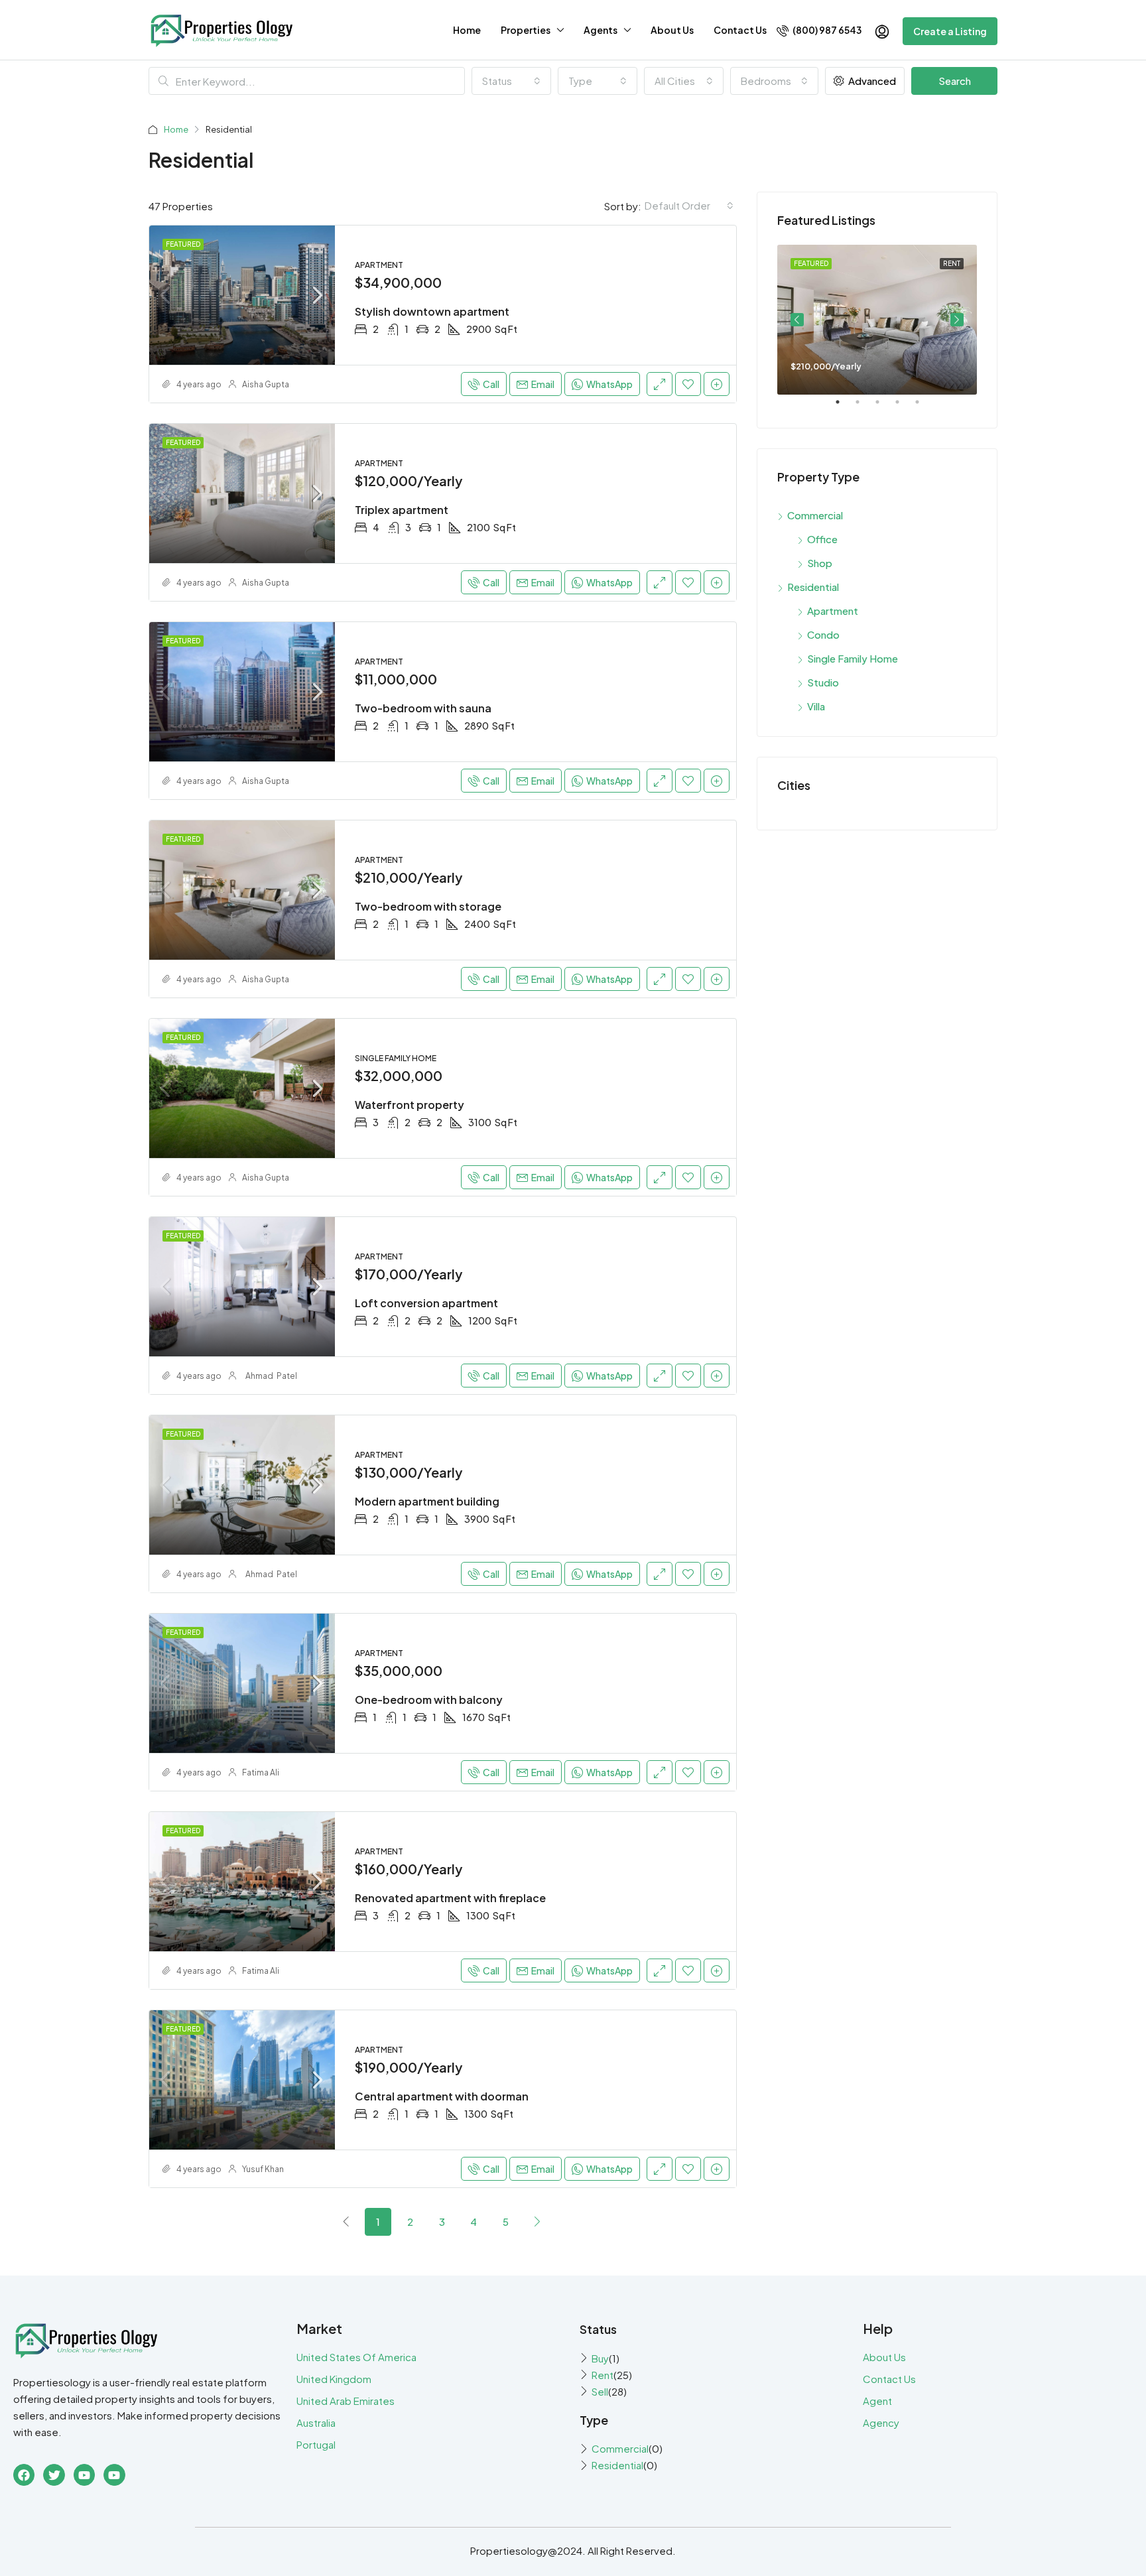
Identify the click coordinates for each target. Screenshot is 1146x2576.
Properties (526, 30)
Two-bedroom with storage (428, 906)
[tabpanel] (877, 320)
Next (957, 320)
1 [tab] (844, 407)
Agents (601, 30)
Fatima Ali (261, 1772)
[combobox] (511, 81)
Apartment (833, 611)
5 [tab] (924, 407)
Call (491, 384)
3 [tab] (884, 407)
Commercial (815, 515)
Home (467, 30)
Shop (820, 563)
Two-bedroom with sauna (423, 708)
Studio (823, 682)
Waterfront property (410, 1105)
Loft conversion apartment (426, 1303)
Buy (600, 2358)
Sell (600, 2391)
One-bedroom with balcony (429, 1700)
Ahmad (259, 1376)
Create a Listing (950, 31)
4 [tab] (904, 407)
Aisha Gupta (266, 384)
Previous (797, 320)
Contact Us (740, 30)
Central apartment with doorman (442, 2096)
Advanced (871, 81)
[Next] (537, 2221)
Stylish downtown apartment (432, 311)
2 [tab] (864, 407)
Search (955, 81)
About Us (672, 30)
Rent (603, 2375)
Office (822, 539)
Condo (823, 634)
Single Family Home (853, 658)
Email (543, 384)
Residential (813, 587)
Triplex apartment (402, 510)
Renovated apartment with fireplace (450, 1898)
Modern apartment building (427, 1501)
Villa (816, 706)
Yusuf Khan (263, 2169)
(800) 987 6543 (826, 30)
